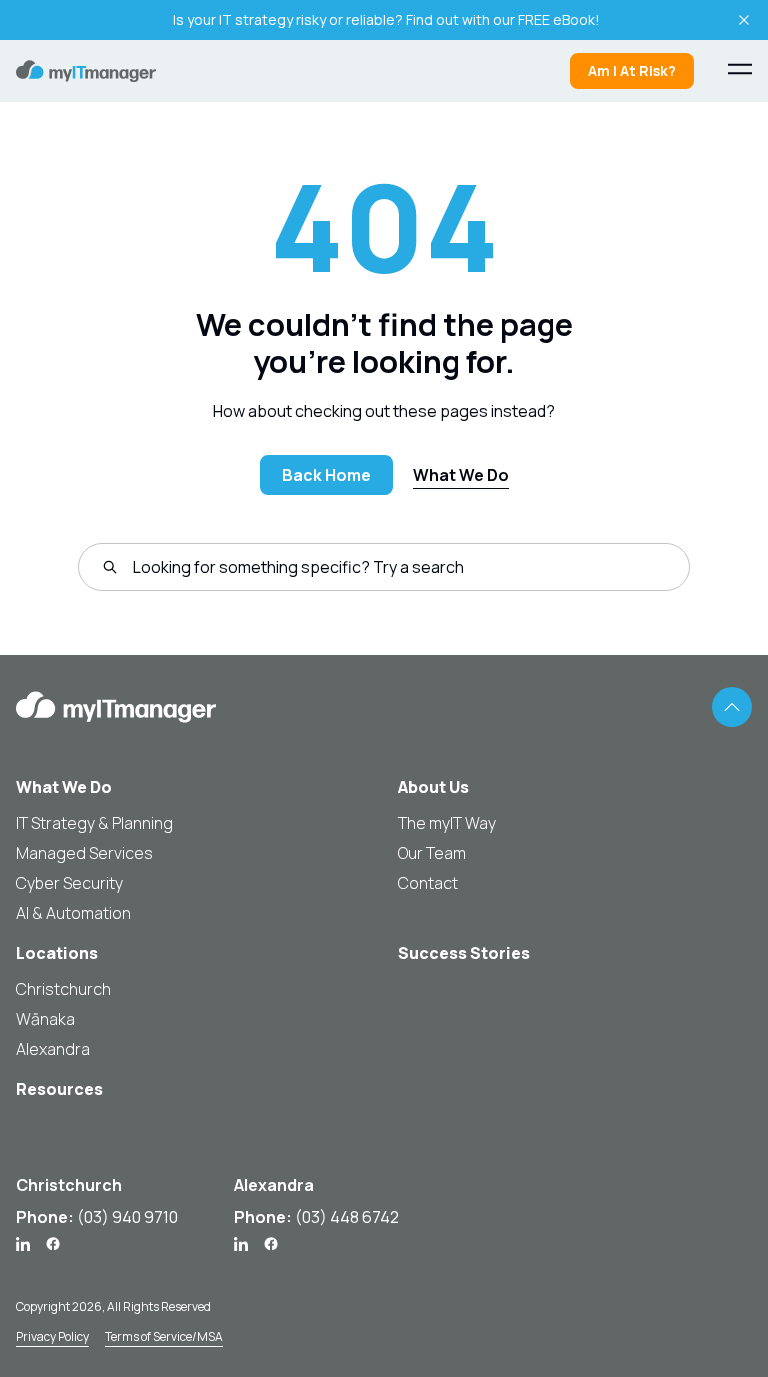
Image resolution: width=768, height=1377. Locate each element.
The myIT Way (447, 823)
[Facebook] (53, 1244)
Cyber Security (69, 883)
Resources (59, 1089)
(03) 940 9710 (127, 1217)
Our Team (432, 853)
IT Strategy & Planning (94, 823)
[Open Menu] (740, 69)
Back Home (326, 475)
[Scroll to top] (732, 707)
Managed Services (84, 853)
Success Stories (464, 953)
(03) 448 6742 (347, 1217)
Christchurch (63, 989)
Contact (428, 883)
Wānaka (45, 1019)
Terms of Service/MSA (164, 1337)
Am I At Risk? (632, 70)
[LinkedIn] (23, 1244)
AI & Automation (73, 913)
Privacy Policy (52, 1337)
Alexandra (53, 1049)
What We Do (461, 475)
